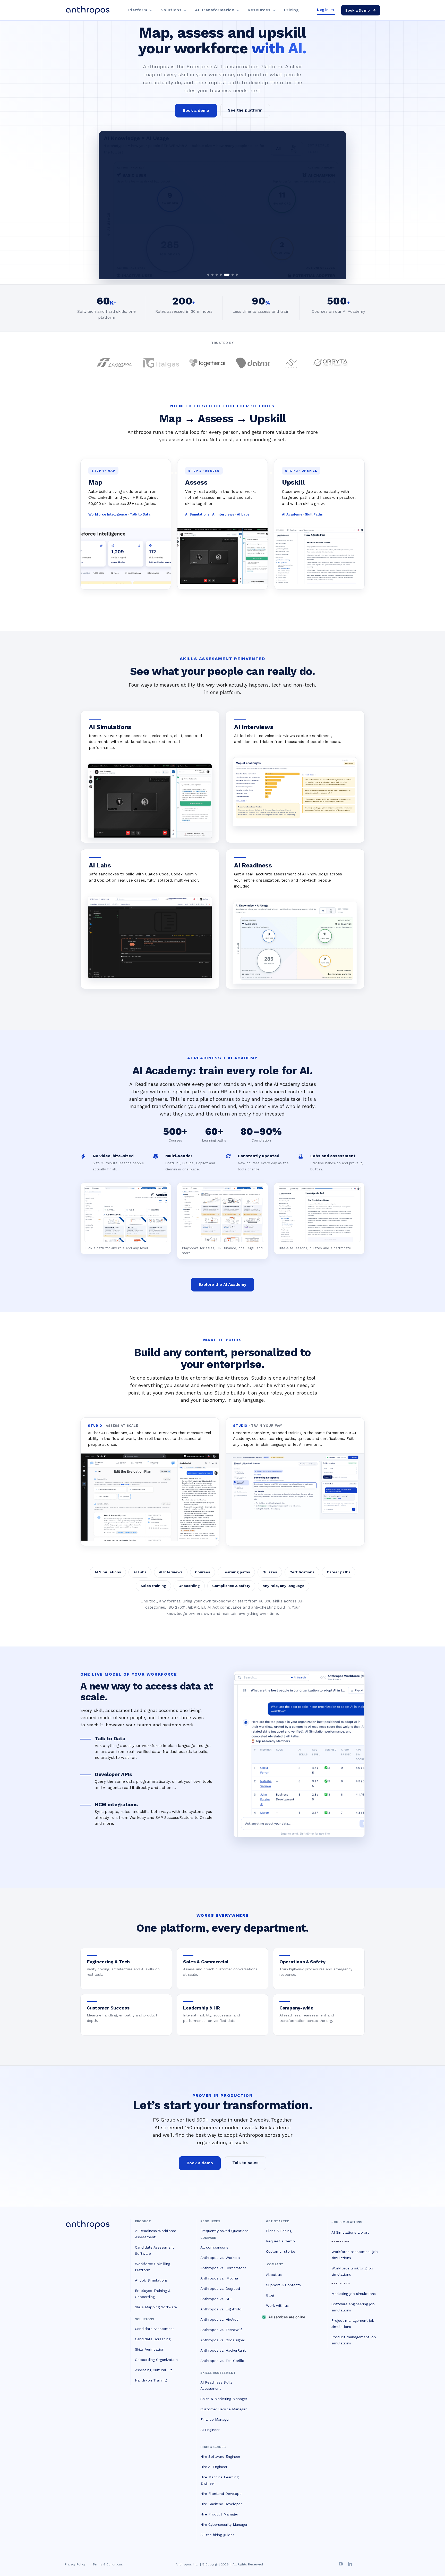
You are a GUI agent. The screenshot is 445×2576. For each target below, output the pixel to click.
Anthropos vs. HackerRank (223, 2350)
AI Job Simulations (151, 2280)
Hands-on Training (151, 2380)
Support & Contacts (283, 2285)
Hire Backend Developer (221, 2504)
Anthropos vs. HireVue (219, 2319)
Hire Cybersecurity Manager (224, 2524)
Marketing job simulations (354, 2294)
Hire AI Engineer (214, 2467)
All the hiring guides (217, 2535)
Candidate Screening (153, 2339)
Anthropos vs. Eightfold (221, 2309)
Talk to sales (245, 2163)
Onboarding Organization (156, 2360)
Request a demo (280, 2241)
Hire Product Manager (219, 2514)
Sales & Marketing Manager (224, 2399)
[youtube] (341, 2564)
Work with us (277, 2305)
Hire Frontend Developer (222, 2494)
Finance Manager (215, 2419)
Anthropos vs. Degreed (220, 2288)
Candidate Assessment (155, 2329)
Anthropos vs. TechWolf (221, 2330)
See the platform (245, 110)
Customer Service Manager (224, 2409)
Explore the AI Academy (222, 1285)
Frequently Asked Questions (224, 2231)
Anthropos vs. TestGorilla (222, 2361)
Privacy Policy (75, 2564)
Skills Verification (150, 2349)
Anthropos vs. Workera (220, 2258)
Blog (270, 2295)
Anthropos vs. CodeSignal (223, 2340)
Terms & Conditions (108, 2564)
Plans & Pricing (279, 2231)
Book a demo (196, 111)
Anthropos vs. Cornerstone (224, 2268)
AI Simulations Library (350, 2232)
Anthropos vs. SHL (217, 2299)
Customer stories (281, 2251)
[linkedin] (350, 2564)
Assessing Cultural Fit (153, 2370)
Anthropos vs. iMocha (219, 2278)
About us (274, 2275)
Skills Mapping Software (156, 2307)
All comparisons (214, 2247)
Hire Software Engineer (220, 2456)
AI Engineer (210, 2430)
